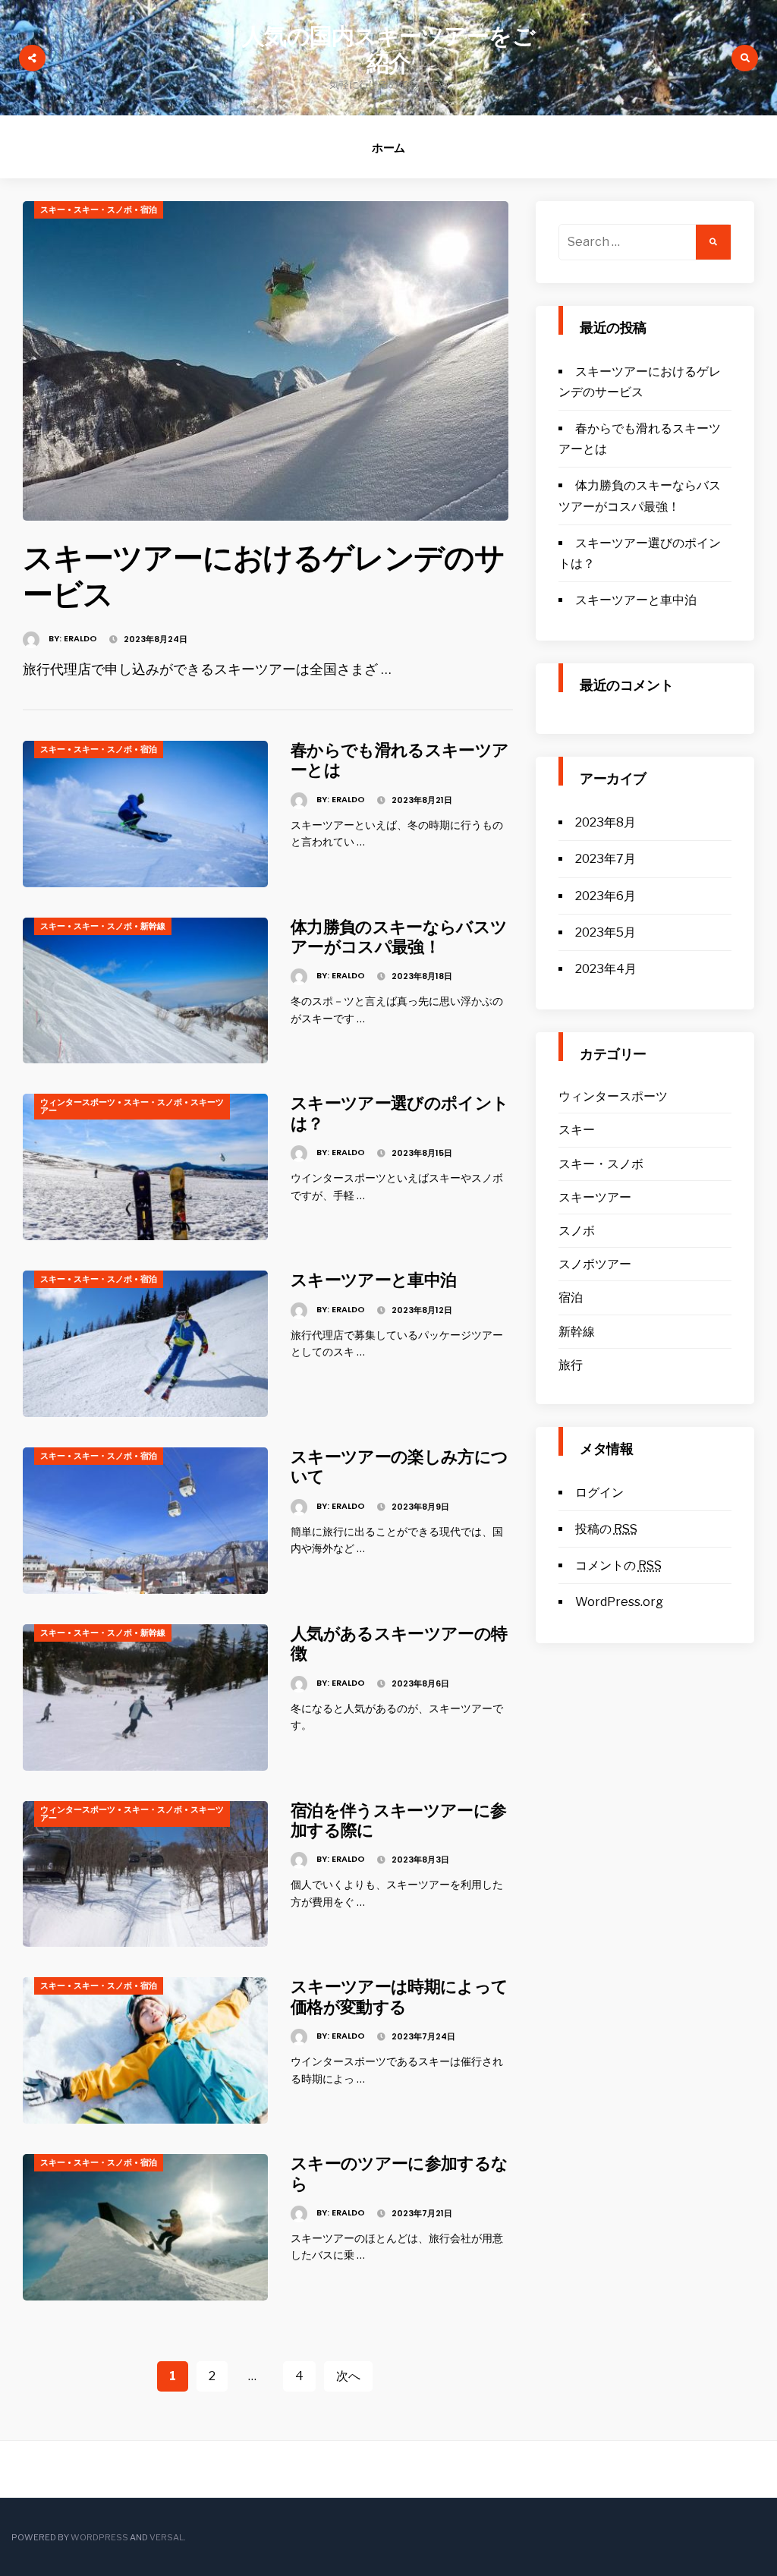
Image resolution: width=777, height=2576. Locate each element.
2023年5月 (606, 932)
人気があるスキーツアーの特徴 (399, 1644)
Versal (167, 2537)
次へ (348, 2376)
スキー (53, 209)
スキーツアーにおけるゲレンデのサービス (264, 576)
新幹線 (153, 926)
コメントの (618, 1565)
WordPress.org (619, 1602)
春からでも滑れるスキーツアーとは (400, 760)
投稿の (606, 1529)
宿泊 (149, 209)
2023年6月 (606, 896)
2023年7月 (606, 859)
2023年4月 (606, 969)
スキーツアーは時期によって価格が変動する (399, 1997)
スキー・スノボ (103, 209)
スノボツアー (595, 1264)
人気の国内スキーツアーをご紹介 (388, 50)
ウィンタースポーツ (78, 1102)
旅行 (571, 1365)
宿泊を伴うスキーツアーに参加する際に (398, 1820)
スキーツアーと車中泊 (373, 1280)
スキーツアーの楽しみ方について (399, 1467)
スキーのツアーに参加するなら (399, 2173)
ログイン (599, 1493)
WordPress (99, 2537)
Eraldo (80, 638)
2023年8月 (606, 822)
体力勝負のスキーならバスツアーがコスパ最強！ (399, 937)
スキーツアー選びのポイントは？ (400, 1113)
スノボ (577, 1231)
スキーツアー (595, 1197)
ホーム (389, 148)
